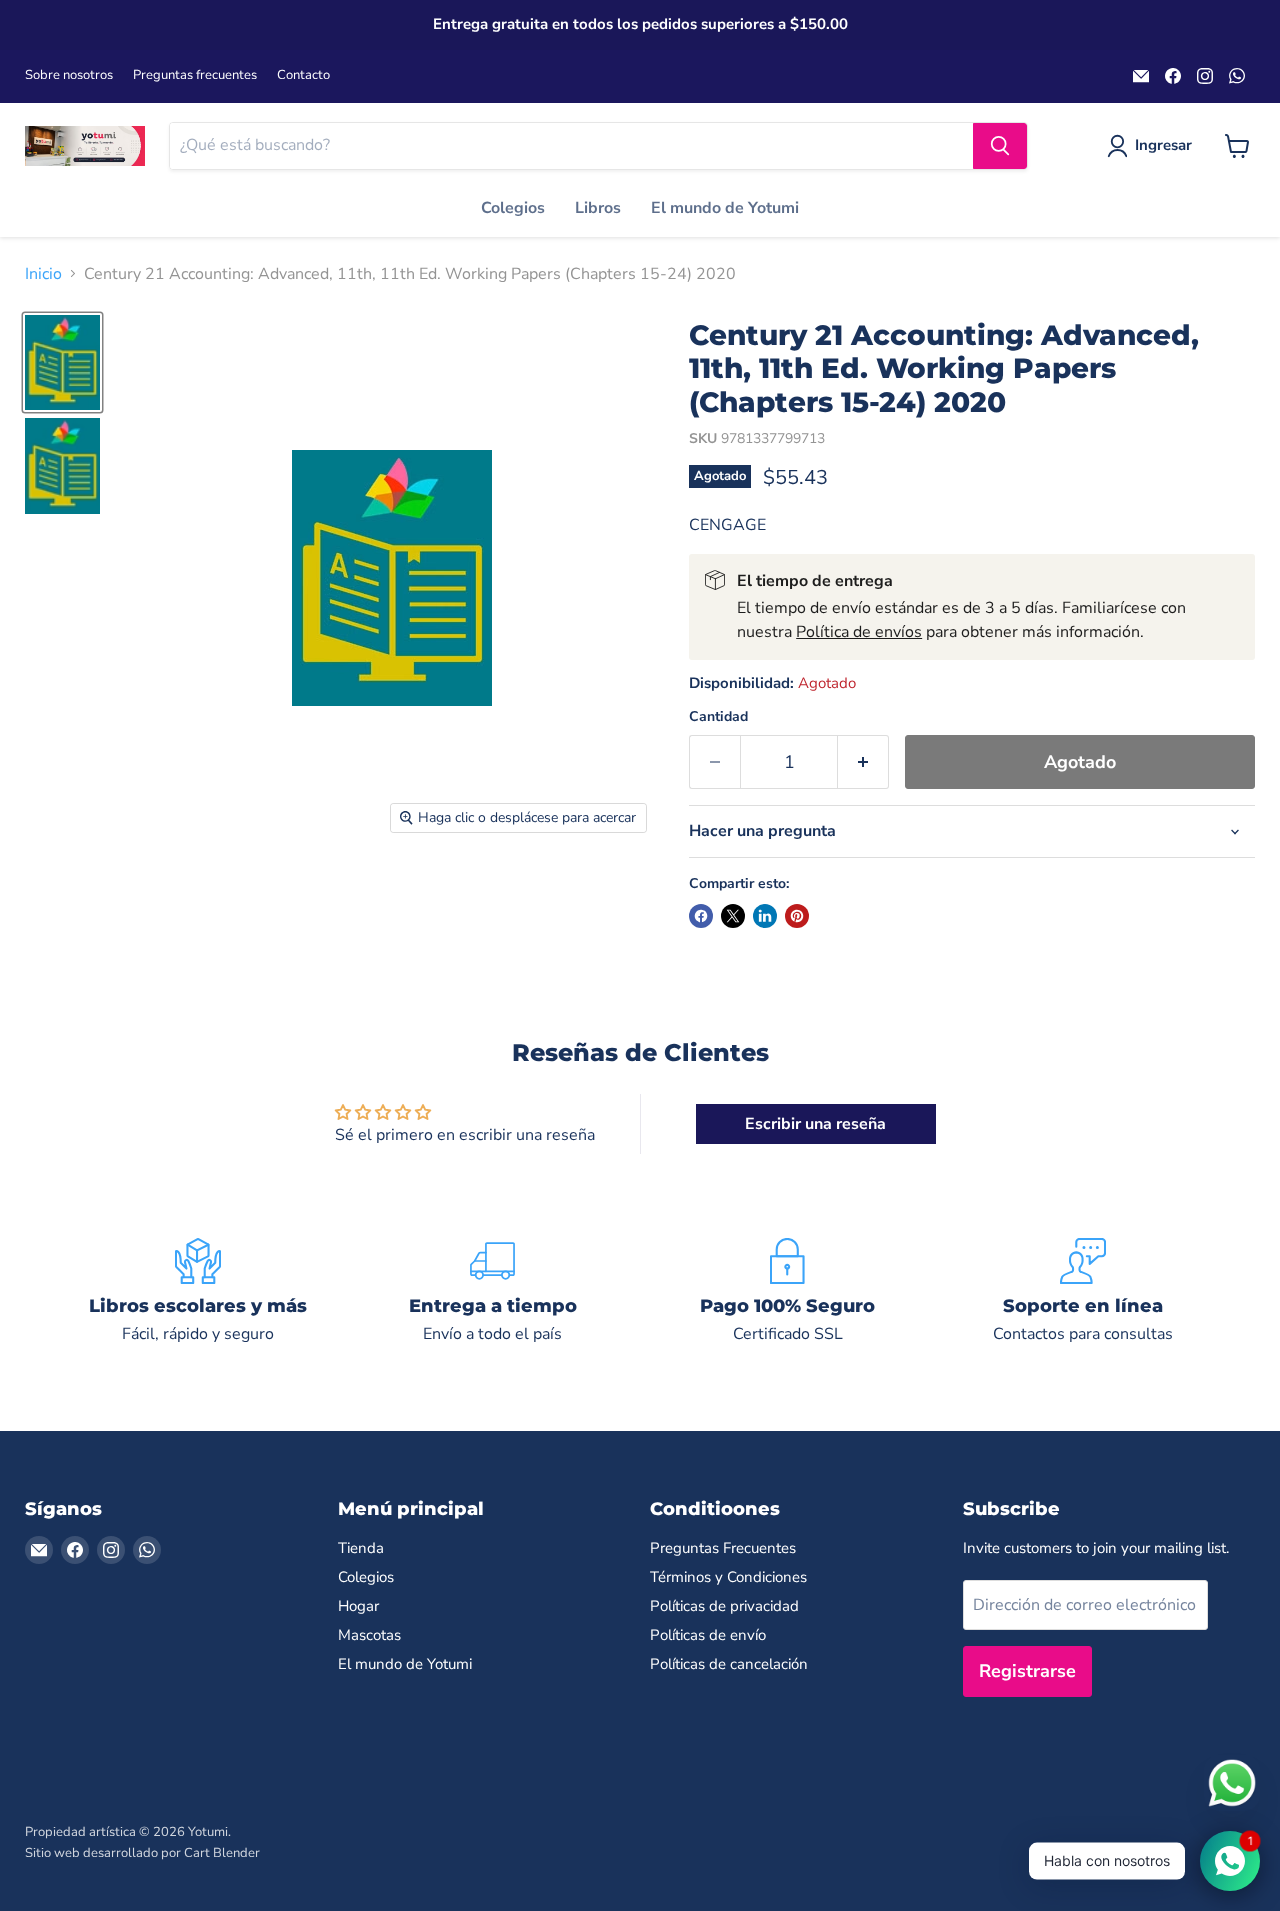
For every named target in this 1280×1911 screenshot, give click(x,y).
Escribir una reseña (815, 1124)
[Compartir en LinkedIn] (765, 916)
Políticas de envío (708, 1635)
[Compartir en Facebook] (701, 916)
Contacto (303, 75)
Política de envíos (859, 632)
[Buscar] (1000, 146)
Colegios (513, 208)
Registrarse (1027, 1671)
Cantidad (718, 717)
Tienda (361, 1548)
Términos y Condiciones (728, 1577)
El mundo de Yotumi (725, 208)
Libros (598, 208)
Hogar (358, 1606)
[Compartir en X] (733, 916)
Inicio (43, 274)
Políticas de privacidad (724, 1606)
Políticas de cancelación (729, 1664)
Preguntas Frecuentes (723, 1548)
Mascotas (369, 1635)
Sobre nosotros (69, 75)
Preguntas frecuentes (195, 75)
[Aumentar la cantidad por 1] (863, 762)
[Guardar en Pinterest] (797, 916)
